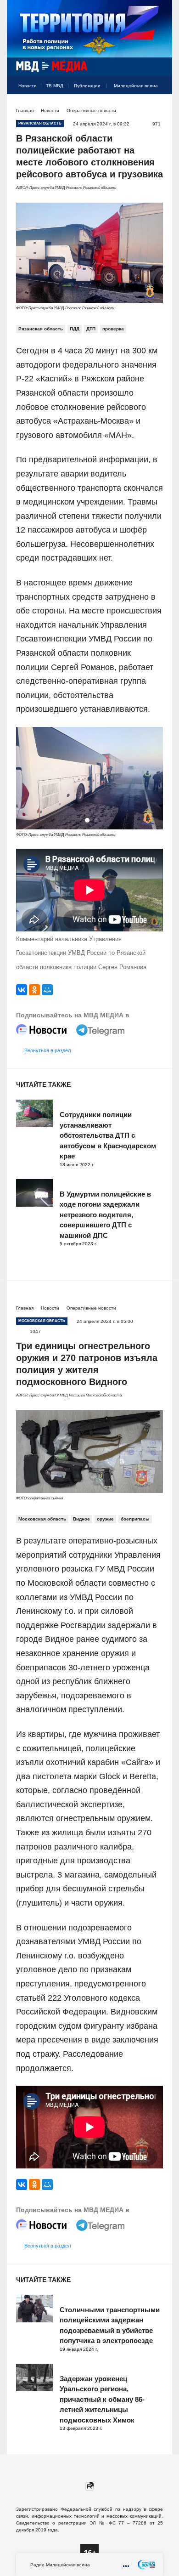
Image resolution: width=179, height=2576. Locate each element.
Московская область (42, 1519)
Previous (26, 779)
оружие (105, 1519)
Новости (28, 86)
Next (153, 779)
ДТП (91, 329)
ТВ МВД (55, 86)
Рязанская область (41, 329)
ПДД (75, 329)
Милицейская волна (136, 86)
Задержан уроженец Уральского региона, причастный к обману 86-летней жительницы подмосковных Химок (102, 2399)
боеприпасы (135, 1519)
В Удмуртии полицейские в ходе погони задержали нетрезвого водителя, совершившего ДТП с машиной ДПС (105, 1215)
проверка (113, 329)
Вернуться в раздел (48, 1050)
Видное (81, 1519)
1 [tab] (87, 820)
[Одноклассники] (34, 990)
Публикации (87, 86)
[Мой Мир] (47, 990)
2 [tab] (96, 820)
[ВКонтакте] (22, 990)
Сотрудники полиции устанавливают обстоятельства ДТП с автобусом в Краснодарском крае (108, 1135)
